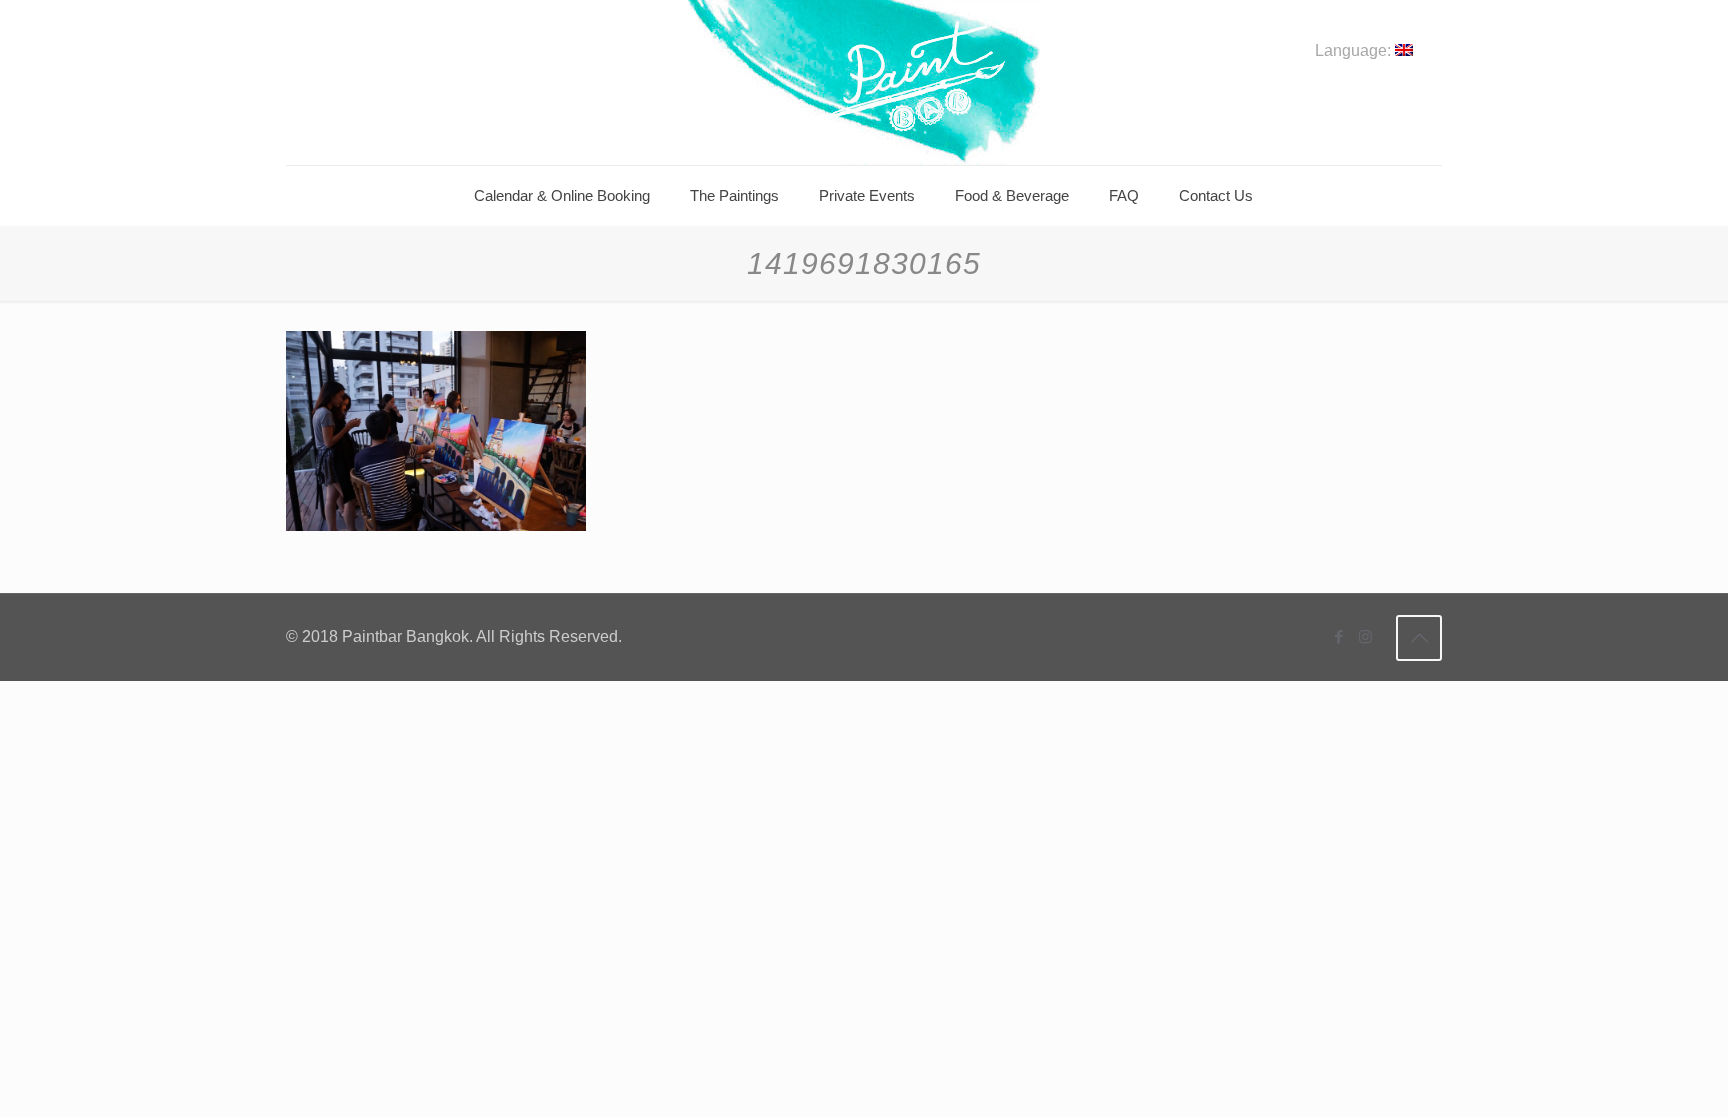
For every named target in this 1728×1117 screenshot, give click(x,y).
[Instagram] (1365, 636)
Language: (1355, 51)
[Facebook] (1338, 636)
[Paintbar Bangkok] (863, 82)
